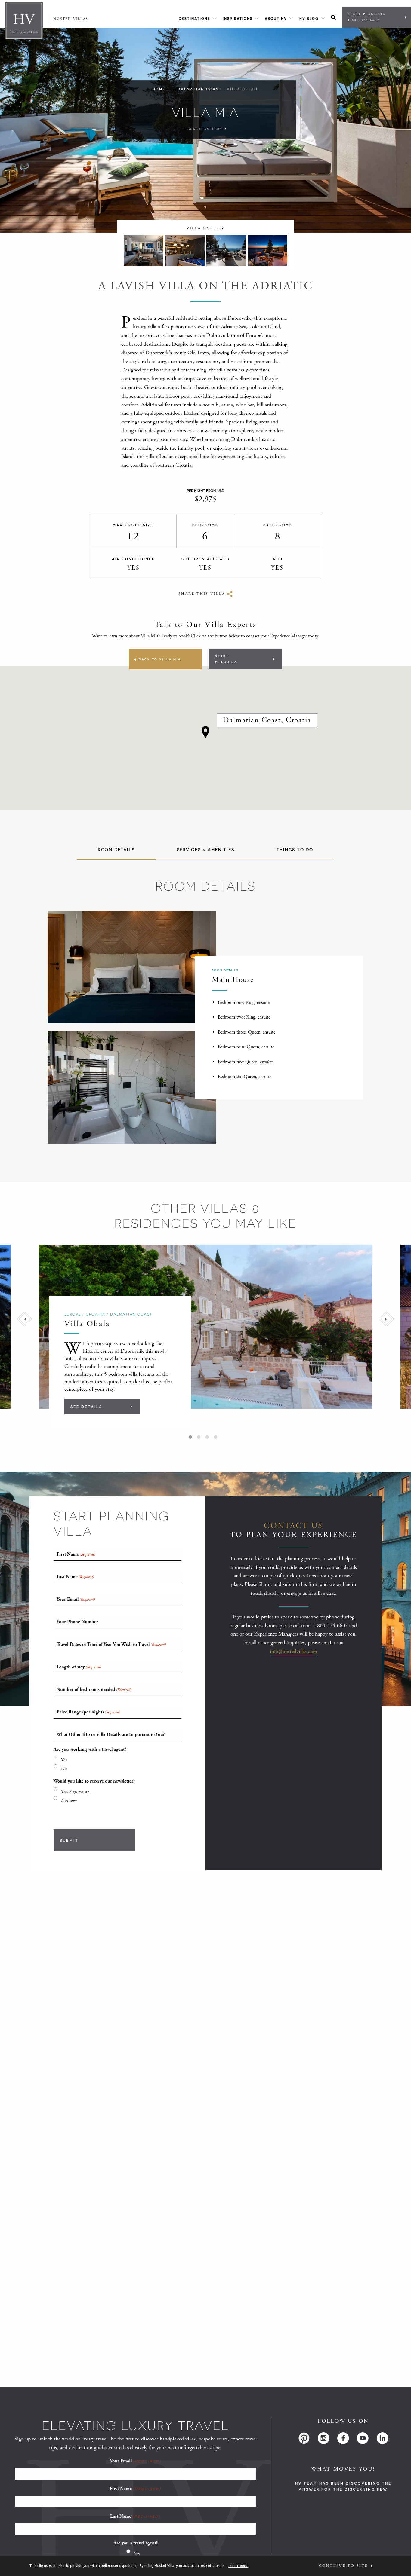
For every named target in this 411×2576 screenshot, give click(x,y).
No (64, 1769)
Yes (64, 1760)
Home (159, 89)
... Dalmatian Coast (196, 89)
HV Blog (309, 18)
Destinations (195, 18)
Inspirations (238, 18)
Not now (69, 1800)
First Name (135, 2489)
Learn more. (238, 2566)
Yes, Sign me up (75, 1792)
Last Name (135, 2516)
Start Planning (367, 17)
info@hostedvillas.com (294, 1651)
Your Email (136, 2461)
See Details (86, 1407)
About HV (276, 18)
